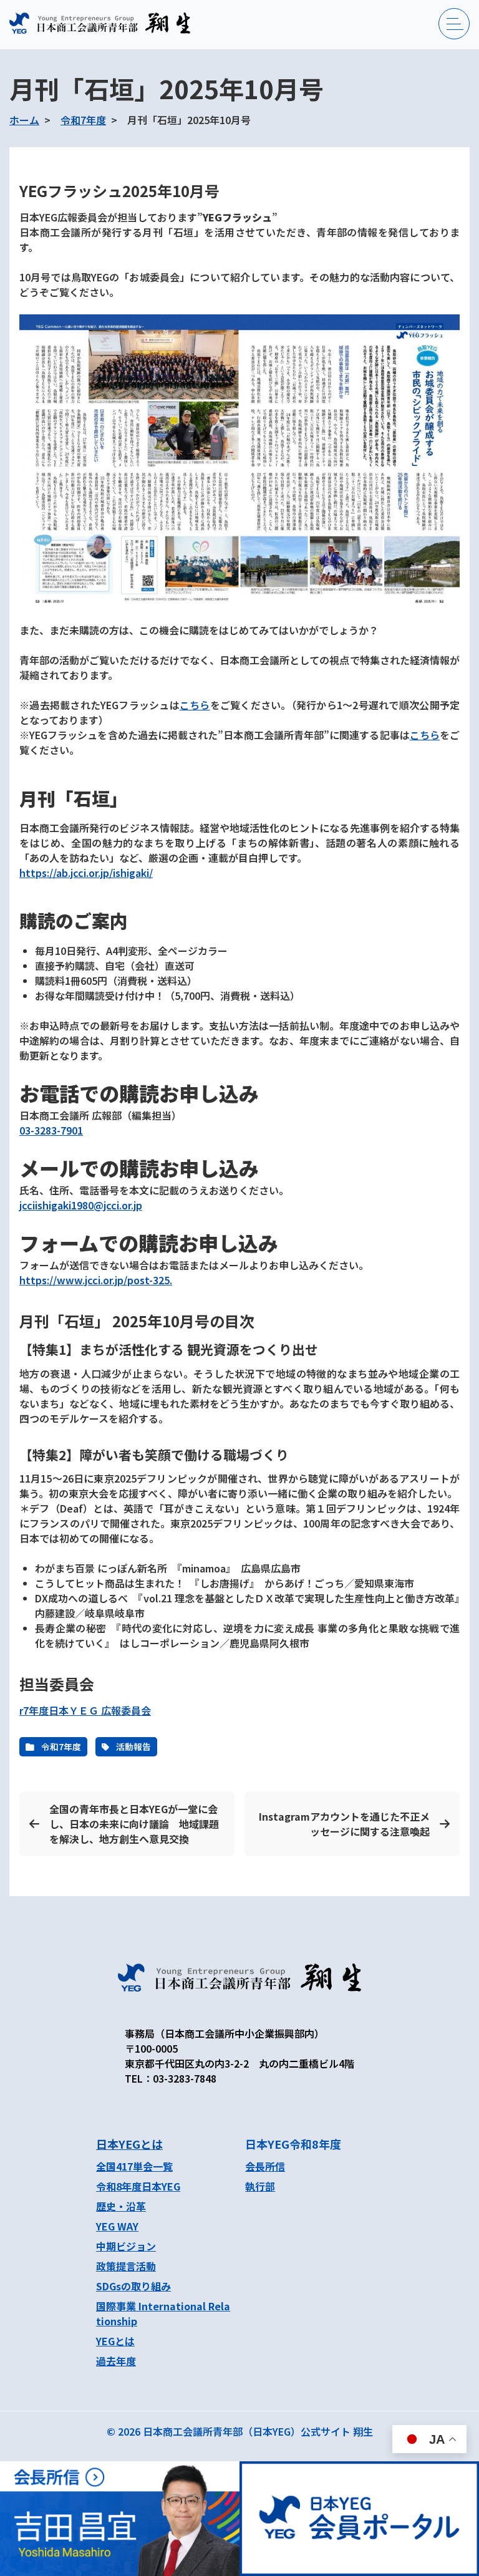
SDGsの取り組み (133, 2286)
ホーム (24, 120)
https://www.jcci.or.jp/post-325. (96, 1280)
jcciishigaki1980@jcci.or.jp (81, 1205)
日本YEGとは (129, 2144)
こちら (195, 705)
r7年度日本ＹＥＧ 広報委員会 (85, 1710)
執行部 (260, 2186)
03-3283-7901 (51, 1130)
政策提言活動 (126, 2266)
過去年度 (116, 2361)
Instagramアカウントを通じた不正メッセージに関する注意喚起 (344, 1824)
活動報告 (133, 1746)
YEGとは (115, 2341)
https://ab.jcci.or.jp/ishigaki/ (86, 873)
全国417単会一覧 (134, 2166)
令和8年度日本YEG (138, 2186)
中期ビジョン (126, 2246)
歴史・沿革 (121, 2206)
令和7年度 (83, 120)
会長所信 (265, 2166)
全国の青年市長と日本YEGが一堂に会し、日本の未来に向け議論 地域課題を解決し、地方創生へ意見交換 (134, 1824)
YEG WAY (117, 2226)
